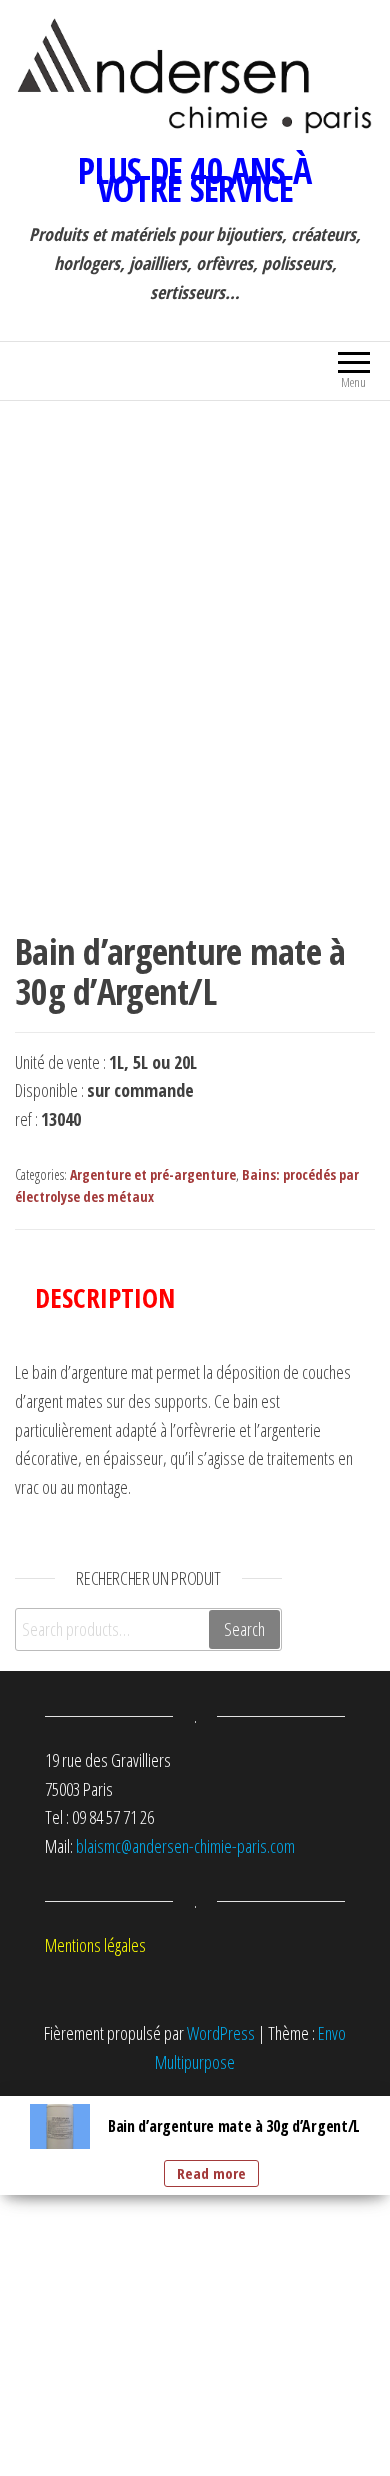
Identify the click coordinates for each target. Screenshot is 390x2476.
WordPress (221, 2033)
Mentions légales (95, 1945)
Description (105, 1297)
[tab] (120, 1297)
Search (244, 1629)
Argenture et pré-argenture (153, 1174)
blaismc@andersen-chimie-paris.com (185, 1846)
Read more (211, 2173)
